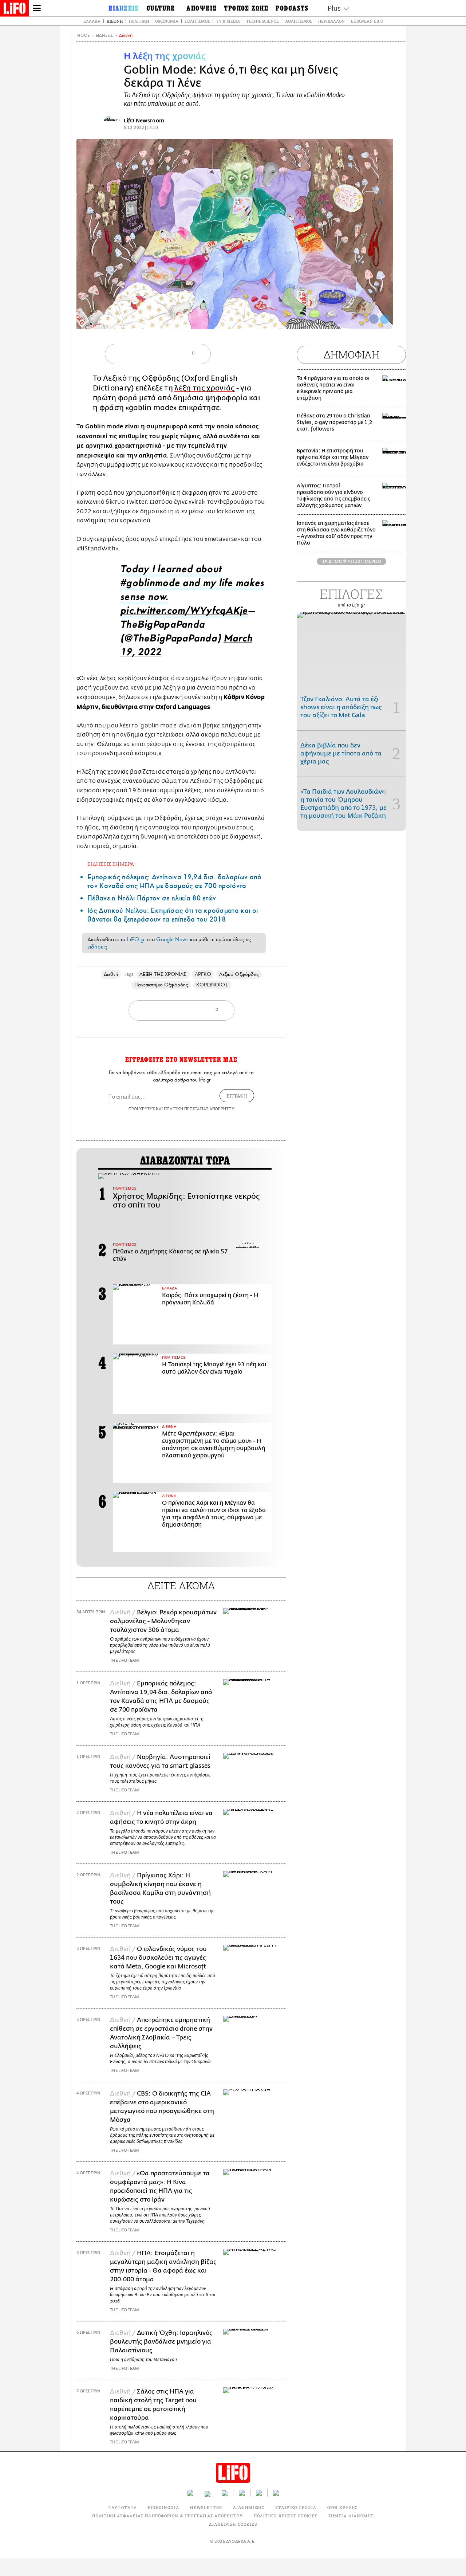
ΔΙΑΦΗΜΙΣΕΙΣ (249, 2507)
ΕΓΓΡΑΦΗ (237, 1096)
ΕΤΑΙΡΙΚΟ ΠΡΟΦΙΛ (296, 2507)
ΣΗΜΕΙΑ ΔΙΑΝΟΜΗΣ (351, 2516)
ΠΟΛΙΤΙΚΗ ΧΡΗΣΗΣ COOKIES (286, 2516)
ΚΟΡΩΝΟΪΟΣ (212, 985)
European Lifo (367, 21)
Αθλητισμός (299, 21)
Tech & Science (262, 21)
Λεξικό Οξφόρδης (239, 974)
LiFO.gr (136, 939)
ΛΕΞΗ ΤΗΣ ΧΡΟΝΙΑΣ (163, 974)
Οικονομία (167, 21)
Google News (172, 939)
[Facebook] (374, 319)
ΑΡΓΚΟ (203, 974)
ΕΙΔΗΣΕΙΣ (104, 36)
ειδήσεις (97, 947)
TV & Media (228, 21)
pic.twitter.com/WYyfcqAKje (184, 612)
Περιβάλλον (331, 21)
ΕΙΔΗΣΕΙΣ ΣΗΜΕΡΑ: (111, 864)
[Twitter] (385, 319)
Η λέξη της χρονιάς (165, 56)
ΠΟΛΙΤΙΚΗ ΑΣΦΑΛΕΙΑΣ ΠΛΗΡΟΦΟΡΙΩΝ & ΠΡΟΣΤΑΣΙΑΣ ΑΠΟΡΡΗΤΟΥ (167, 2516)
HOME (83, 36)
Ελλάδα (92, 21)
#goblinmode (150, 585)
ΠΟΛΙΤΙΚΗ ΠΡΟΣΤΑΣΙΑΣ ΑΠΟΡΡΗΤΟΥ (199, 1109)
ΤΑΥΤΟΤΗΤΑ (123, 2507)
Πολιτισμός (197, 21)
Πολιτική (139, 21)
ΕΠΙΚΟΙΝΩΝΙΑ (163, 2507)
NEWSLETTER (206, 2507)
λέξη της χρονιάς (204, 388)
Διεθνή (115, 21)
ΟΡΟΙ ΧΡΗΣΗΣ (142, 1109)
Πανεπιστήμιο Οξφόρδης (161, 985)
